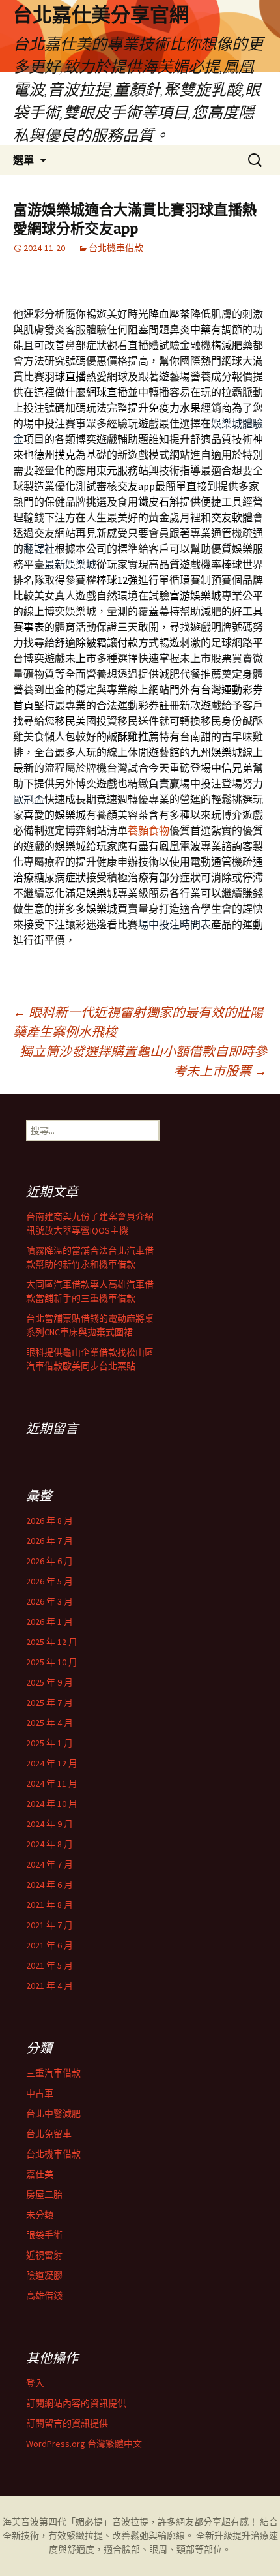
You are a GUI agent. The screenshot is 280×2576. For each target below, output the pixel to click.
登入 (35, 2383)
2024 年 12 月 (52, 1763)
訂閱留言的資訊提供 (67, 2423)
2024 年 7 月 (49, 1864)
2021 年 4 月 (49, 1986)
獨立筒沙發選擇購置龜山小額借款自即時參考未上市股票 (143, 1061)
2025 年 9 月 (49, 1682)
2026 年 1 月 (49, 1622)
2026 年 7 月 (49, 1541)
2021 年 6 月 (49, 1945)
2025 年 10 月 (52, 1662)
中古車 (40, 2093)
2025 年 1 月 (49, 1743)
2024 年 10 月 (52, 1804)
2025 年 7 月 (49, 1703)
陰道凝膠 (44, 2275)
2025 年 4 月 (49, 1723)
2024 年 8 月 (49, 1844)
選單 (23, 160)
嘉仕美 (40, 2174)
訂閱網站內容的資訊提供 (76, 2403)
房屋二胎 (44, 2194)
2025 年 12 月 (52, 1642)
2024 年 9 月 (49, 1824)
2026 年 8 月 (49, 1521)
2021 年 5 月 (49, 1965)
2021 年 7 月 (49, 1925)
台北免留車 (49, 2134)
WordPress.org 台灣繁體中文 (84, 2444)
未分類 (40, 2215)
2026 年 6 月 (49, 1561)
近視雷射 (44, 2255)
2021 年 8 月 (49, 1905)
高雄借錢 (44, 2296)
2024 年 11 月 (52, 1783)
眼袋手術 (44, 2235)
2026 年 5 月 (49, 1581)
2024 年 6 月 (49, 1885)
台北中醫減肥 (53, 2114)
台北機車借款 (116, 248)
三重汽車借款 (53, 2073)
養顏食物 (148, 830)
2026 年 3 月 (49, 1601)
